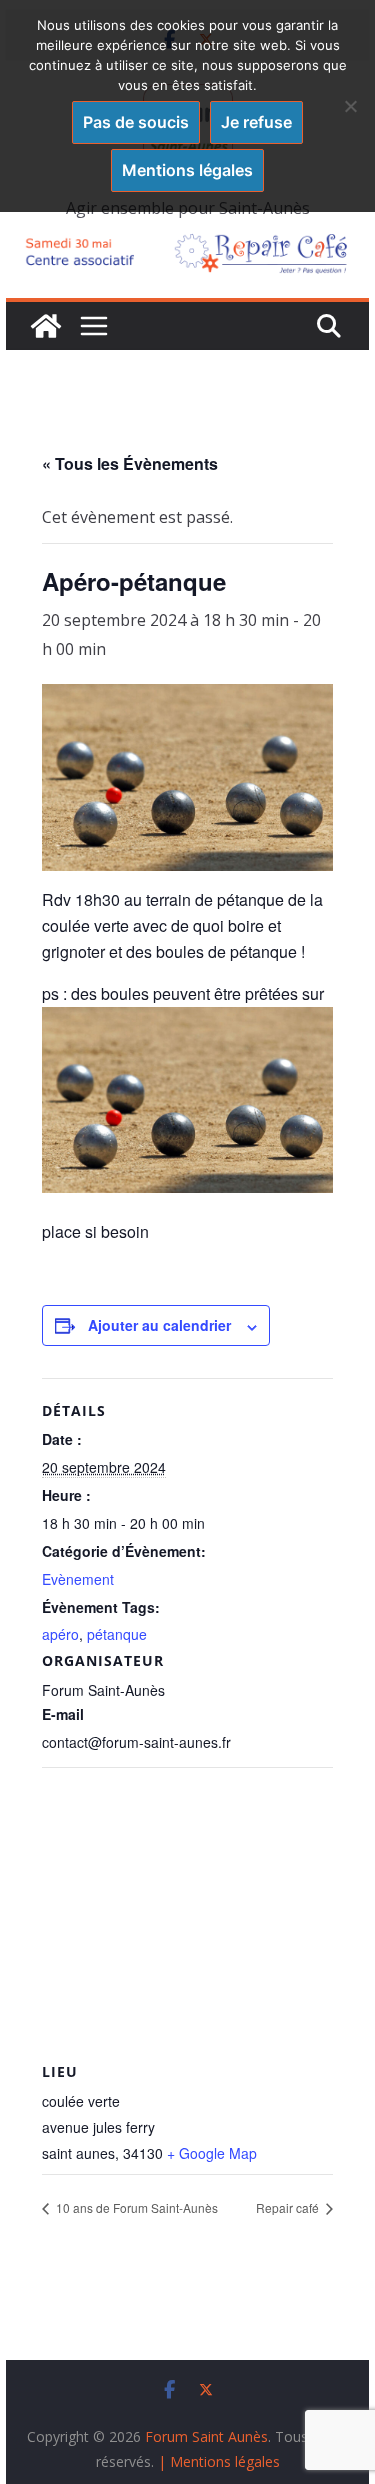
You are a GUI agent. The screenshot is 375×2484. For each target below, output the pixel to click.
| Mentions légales (219, 2461)
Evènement (78, 1579)
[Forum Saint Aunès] (46, 326)
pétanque (117, 1634)
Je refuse (256, 122)
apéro (60, 1634)
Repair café (289, 2207)
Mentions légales (187, 170)
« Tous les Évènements (130, 463)
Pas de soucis (136, 122)
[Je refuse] (350, 106)
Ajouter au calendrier (159, 1325)
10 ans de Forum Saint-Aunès (135, 2207)
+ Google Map (212, 2153)
